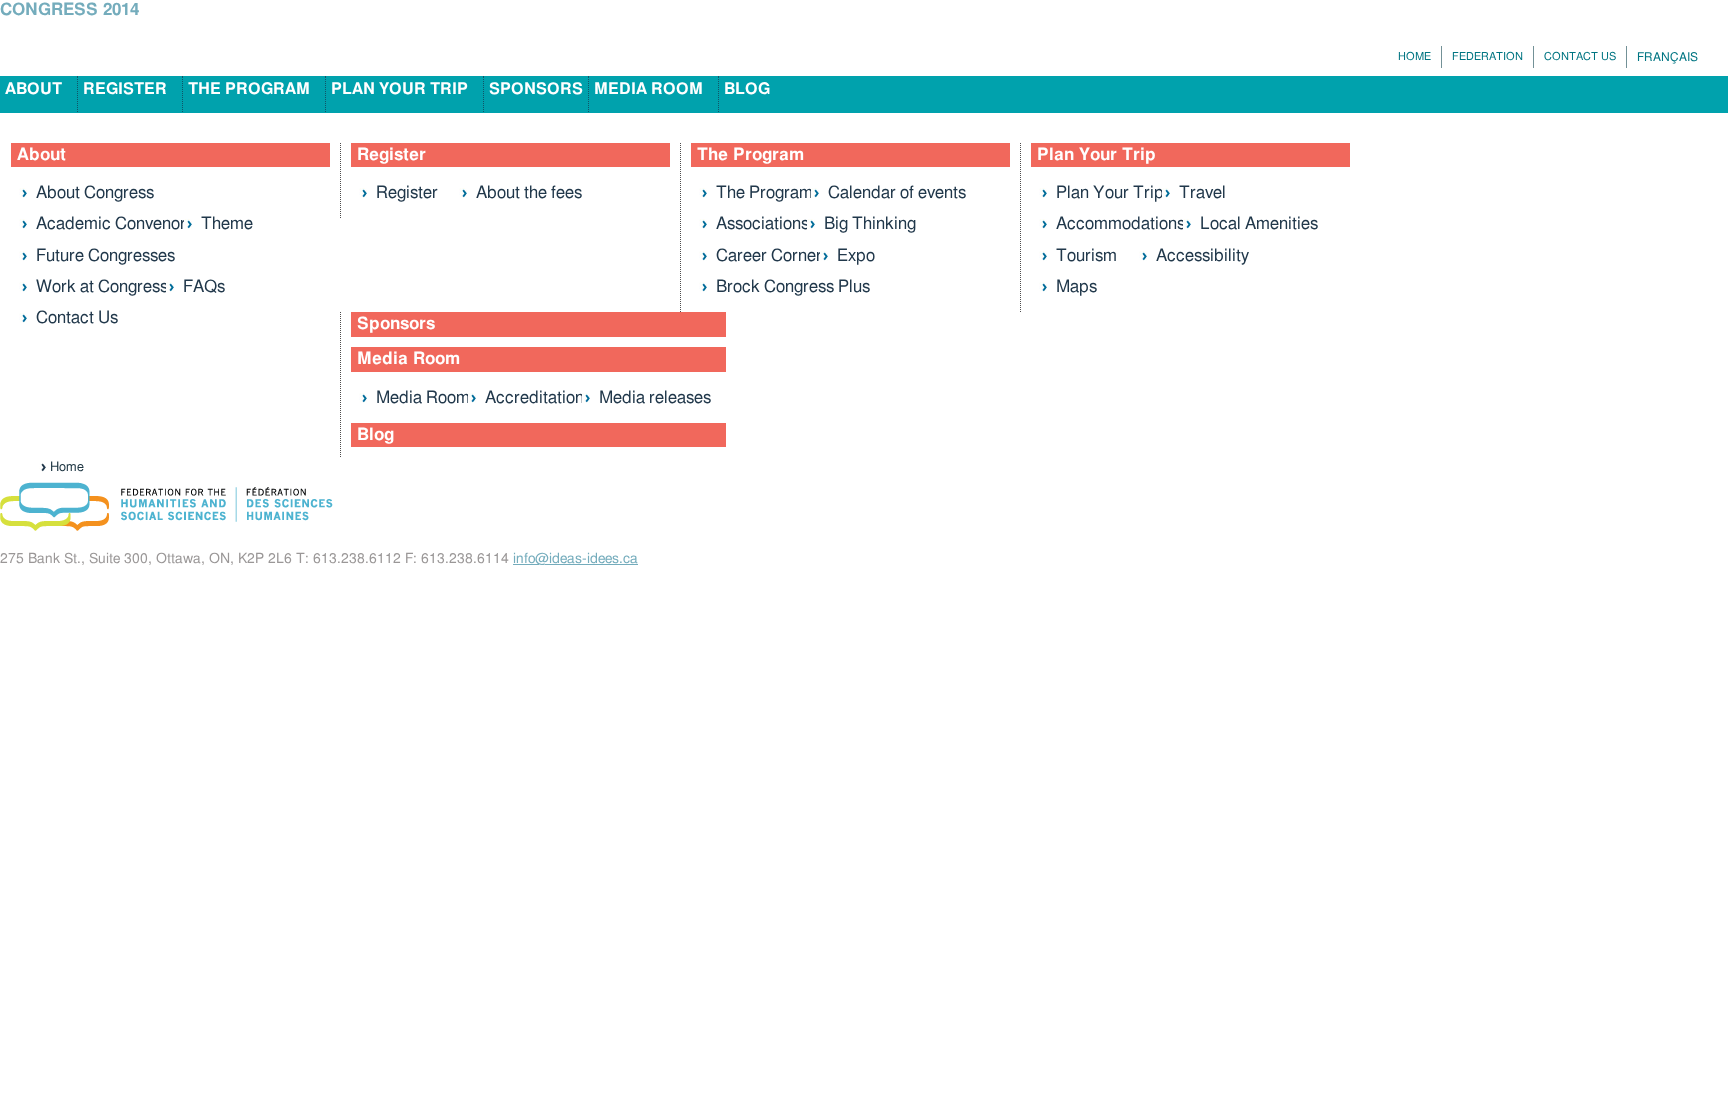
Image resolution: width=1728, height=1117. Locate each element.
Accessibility (1202, 255)
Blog (747, 89)
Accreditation (534, 397)
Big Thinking (870, 223)
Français (1667, 57)
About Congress (95, 192)
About (33, 89)
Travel (1202, 192)
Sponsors (536, 89)
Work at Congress (102, 286)
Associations (762, 223)
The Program (249, 89)
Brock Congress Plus (793, 286)
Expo (856, 255)
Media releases (655, 397)
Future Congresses (105, 255)
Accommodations (1120, 223)
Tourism (1086, 255)
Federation (1487, 56)
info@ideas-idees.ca (575, 559)
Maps (1076, 286)
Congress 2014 (69, 10)
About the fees (529, 192)
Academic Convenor (111, 223)
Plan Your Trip (399, 89)
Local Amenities (1259, 223)
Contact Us (1580, 56)
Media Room (648, 89)
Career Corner (769, 255)
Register (125, 89)
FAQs (204, 286)
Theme (227, 223)
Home (1414, 56)
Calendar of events (897, 192)
